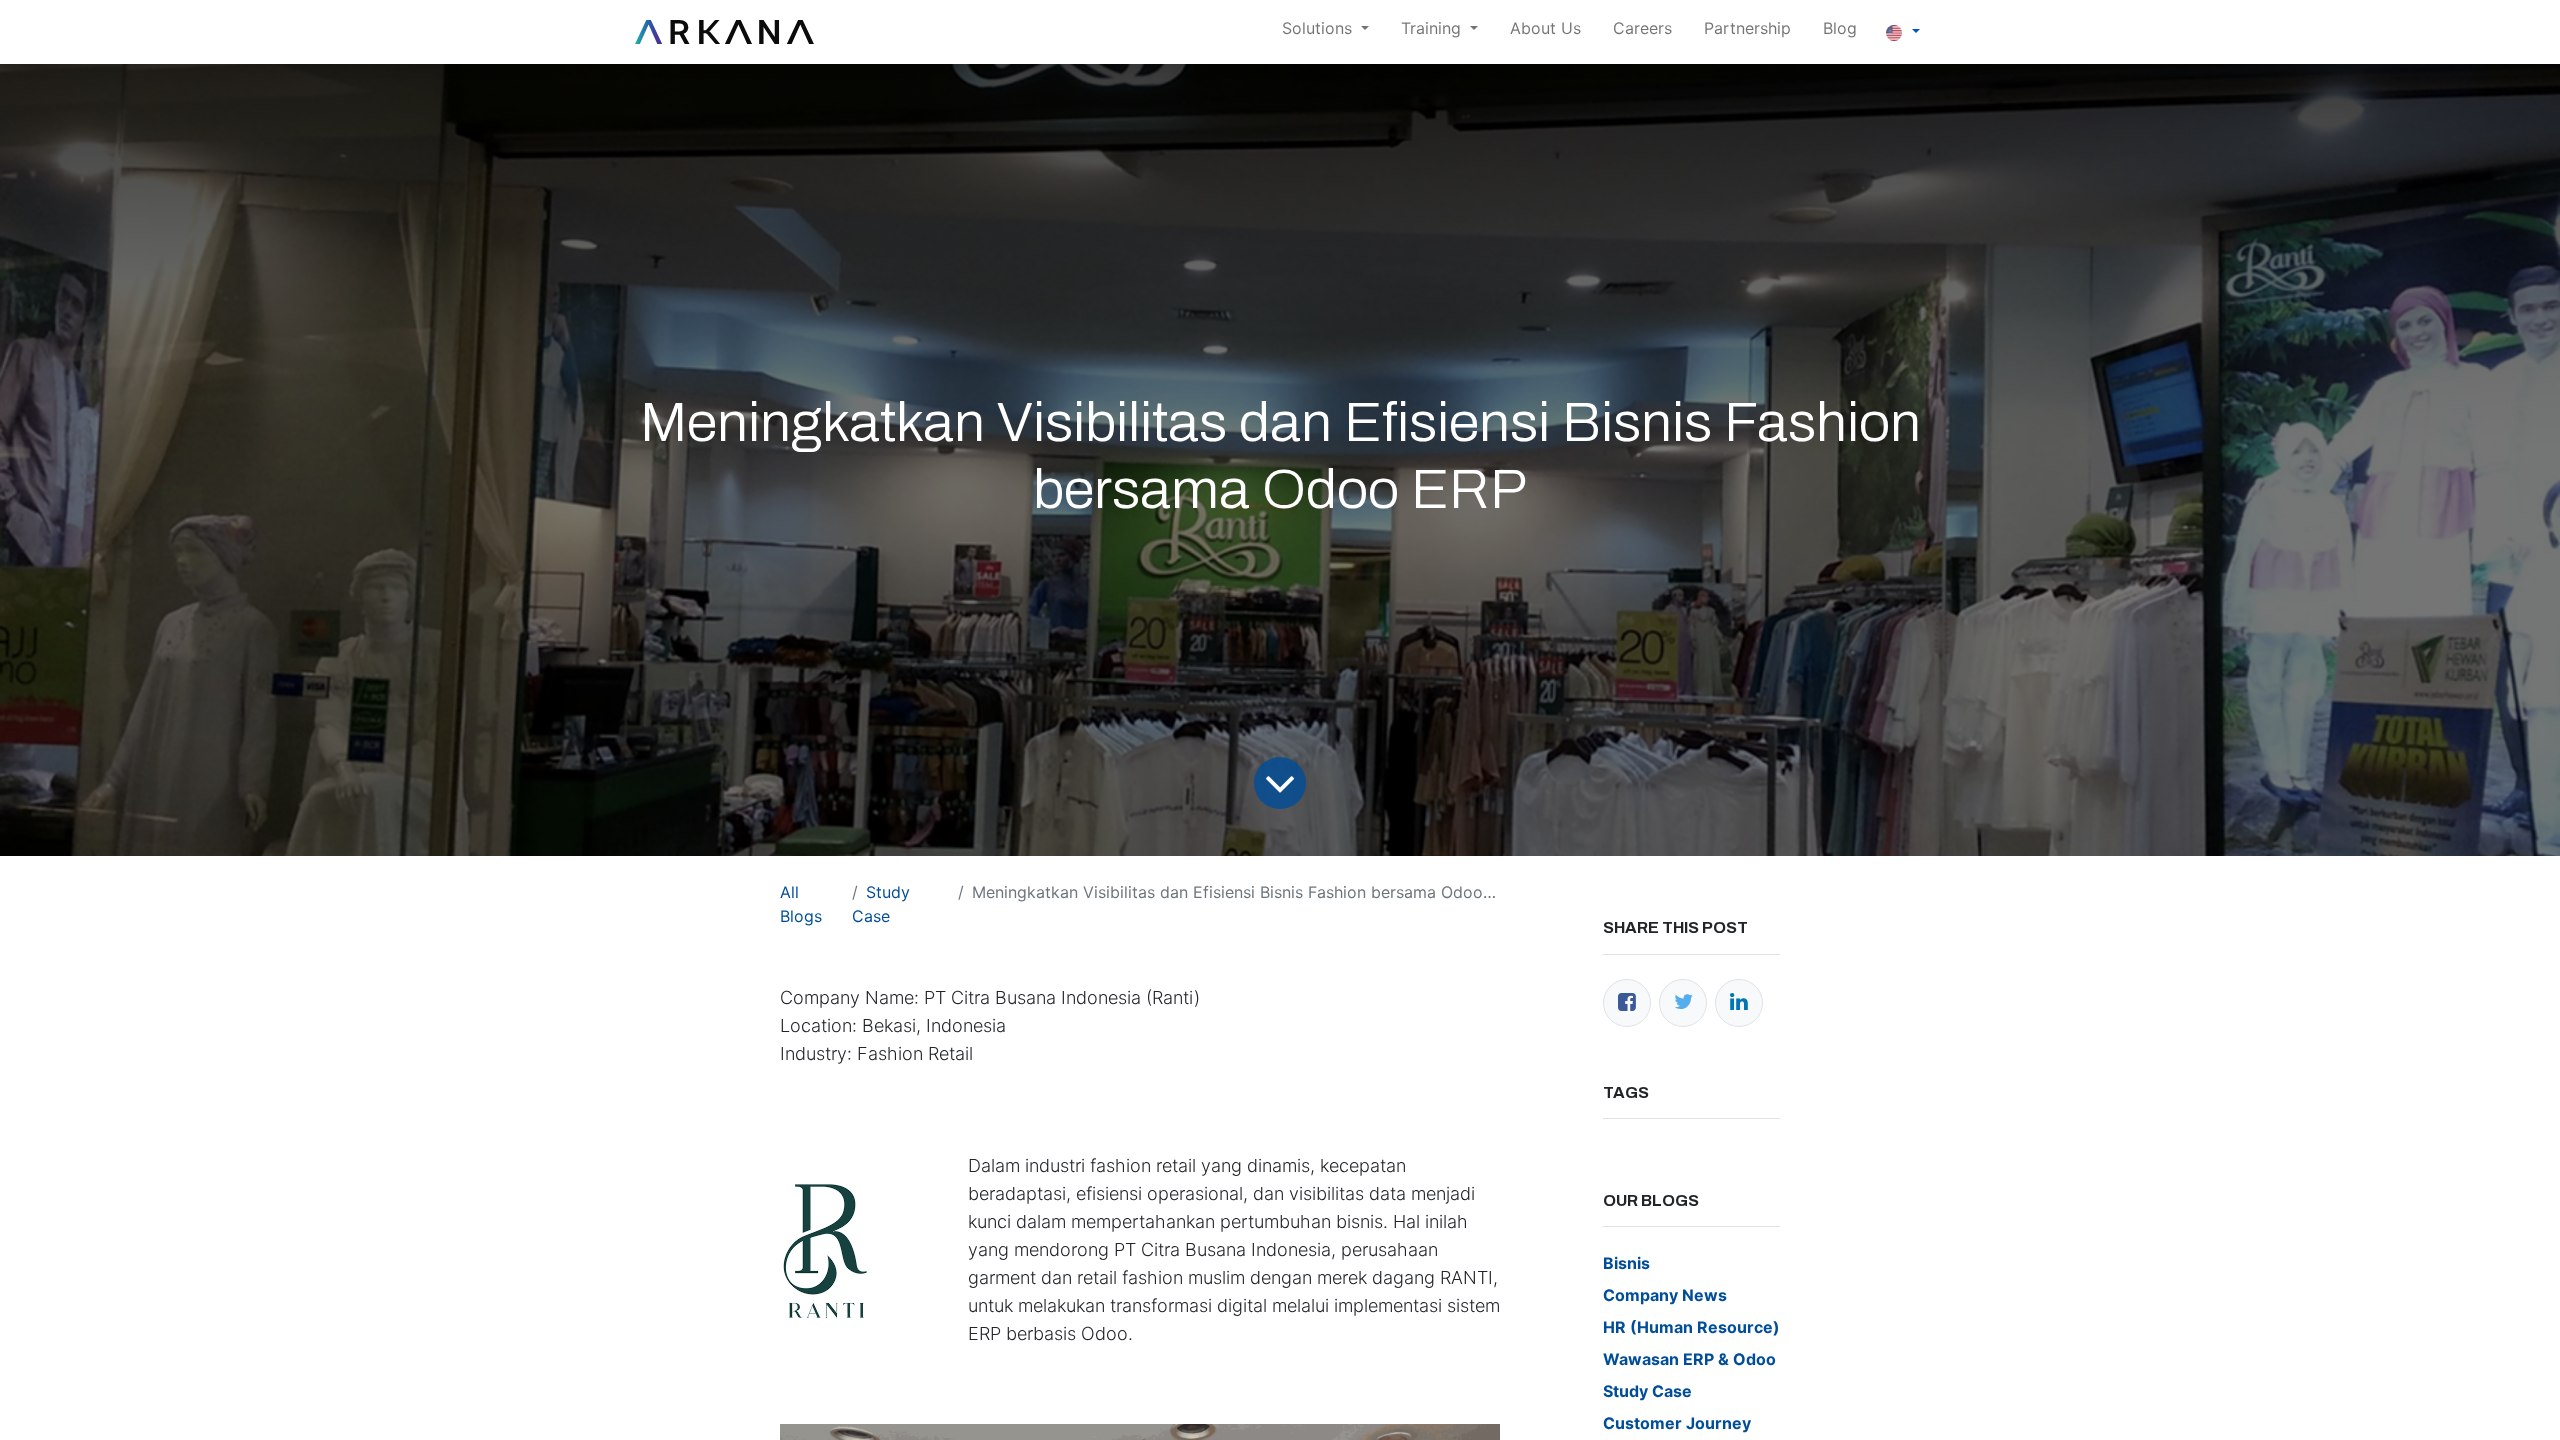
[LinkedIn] (1739, 1003)
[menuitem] (1545, 32)
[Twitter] (1683, 1003)
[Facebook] (1627, 1003)
